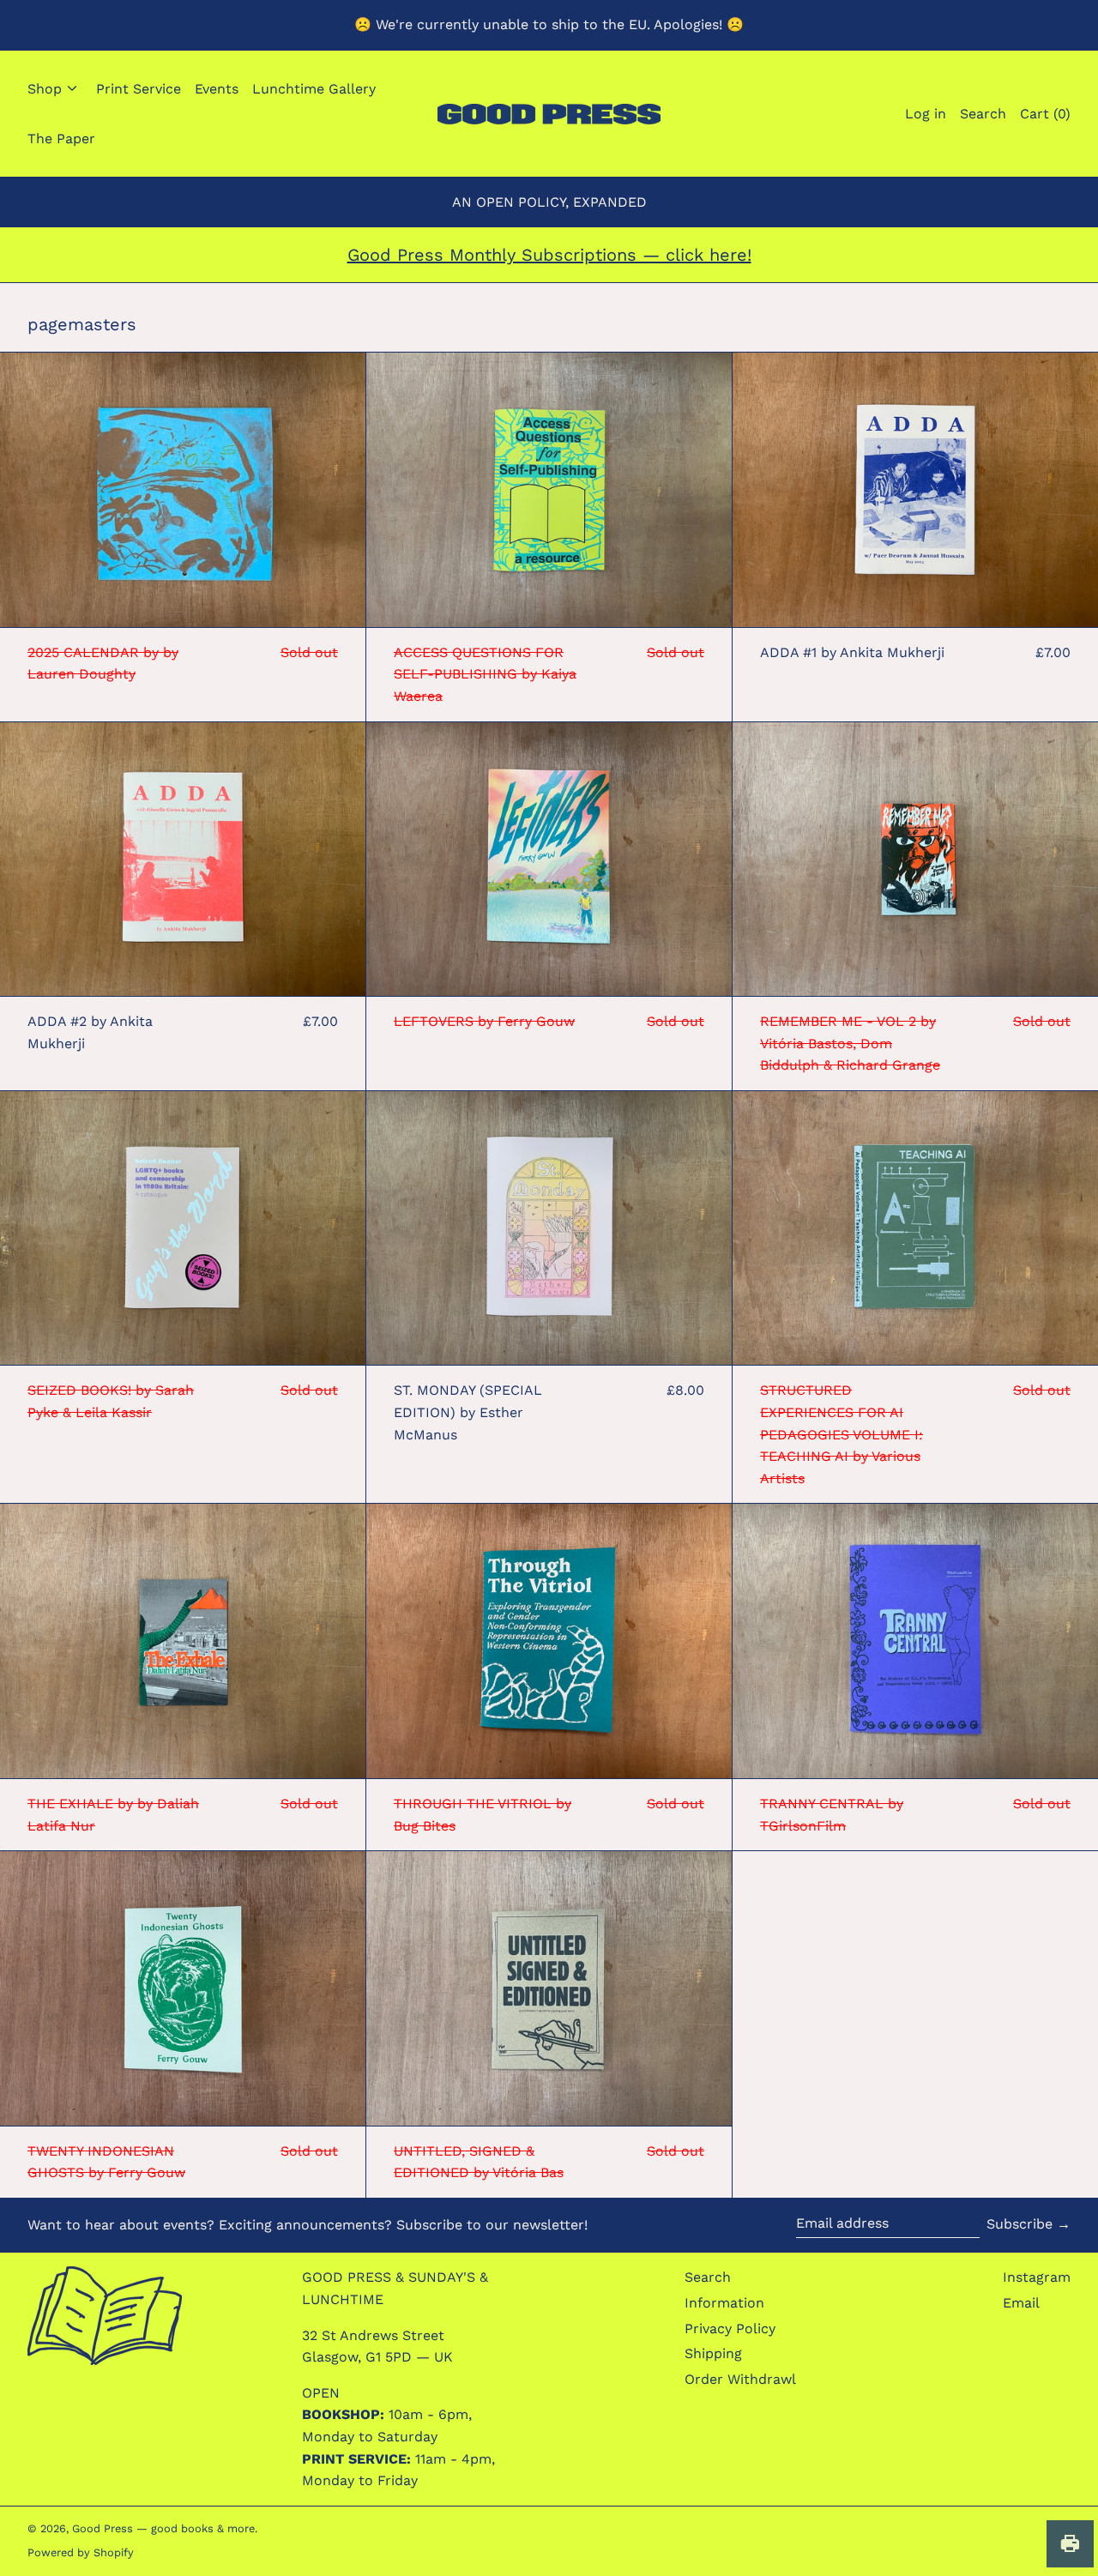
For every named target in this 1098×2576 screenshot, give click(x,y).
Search (708, 2277)
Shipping (713, 2353)
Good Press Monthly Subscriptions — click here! (549, 255)
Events (217, 89)
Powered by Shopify (81, 2552)
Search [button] (983, 113)
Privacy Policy (730, 2329)
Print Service (139, 89)
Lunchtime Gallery (314, 89)
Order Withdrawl (740, 2379)
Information (724, 2303)
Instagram (1037, 2277)
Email (1021, 2303)
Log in (926, 113)
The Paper (61, 138)
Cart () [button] (1045, 113)
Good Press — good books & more (163, 2528)
